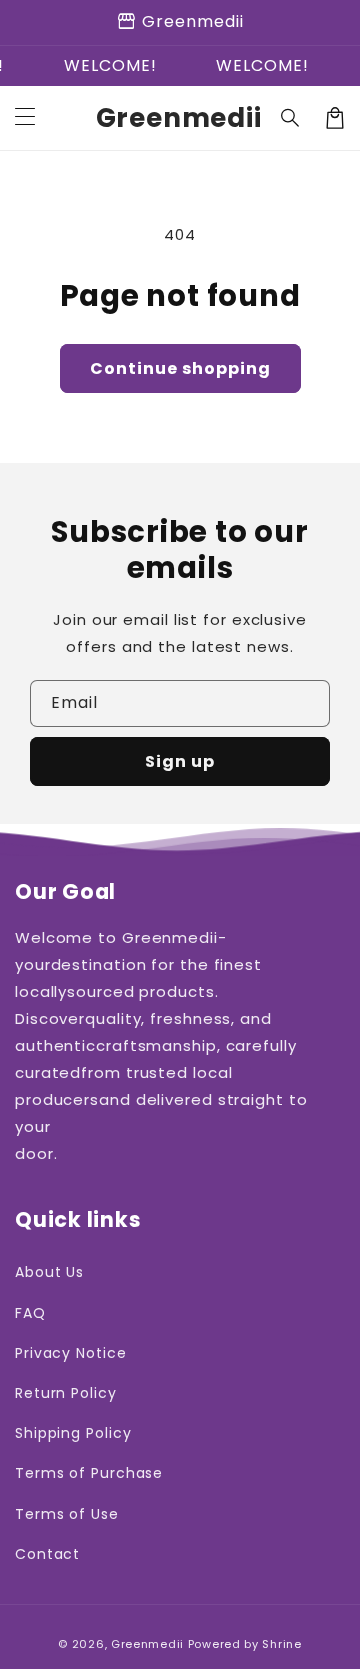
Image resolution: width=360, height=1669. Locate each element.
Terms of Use (67, 1514)
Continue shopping (180, 368)
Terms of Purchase (89, 1473)
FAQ (30, 1313)
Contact (47, 1554)
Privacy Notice (71, 1353)
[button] (291, 118)
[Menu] (25, 118)
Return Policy (66, 1393)
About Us (49, 1272)
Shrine (281, 1644)
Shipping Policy (73, 1433)
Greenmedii (147, 1644)
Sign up (180, 761)
